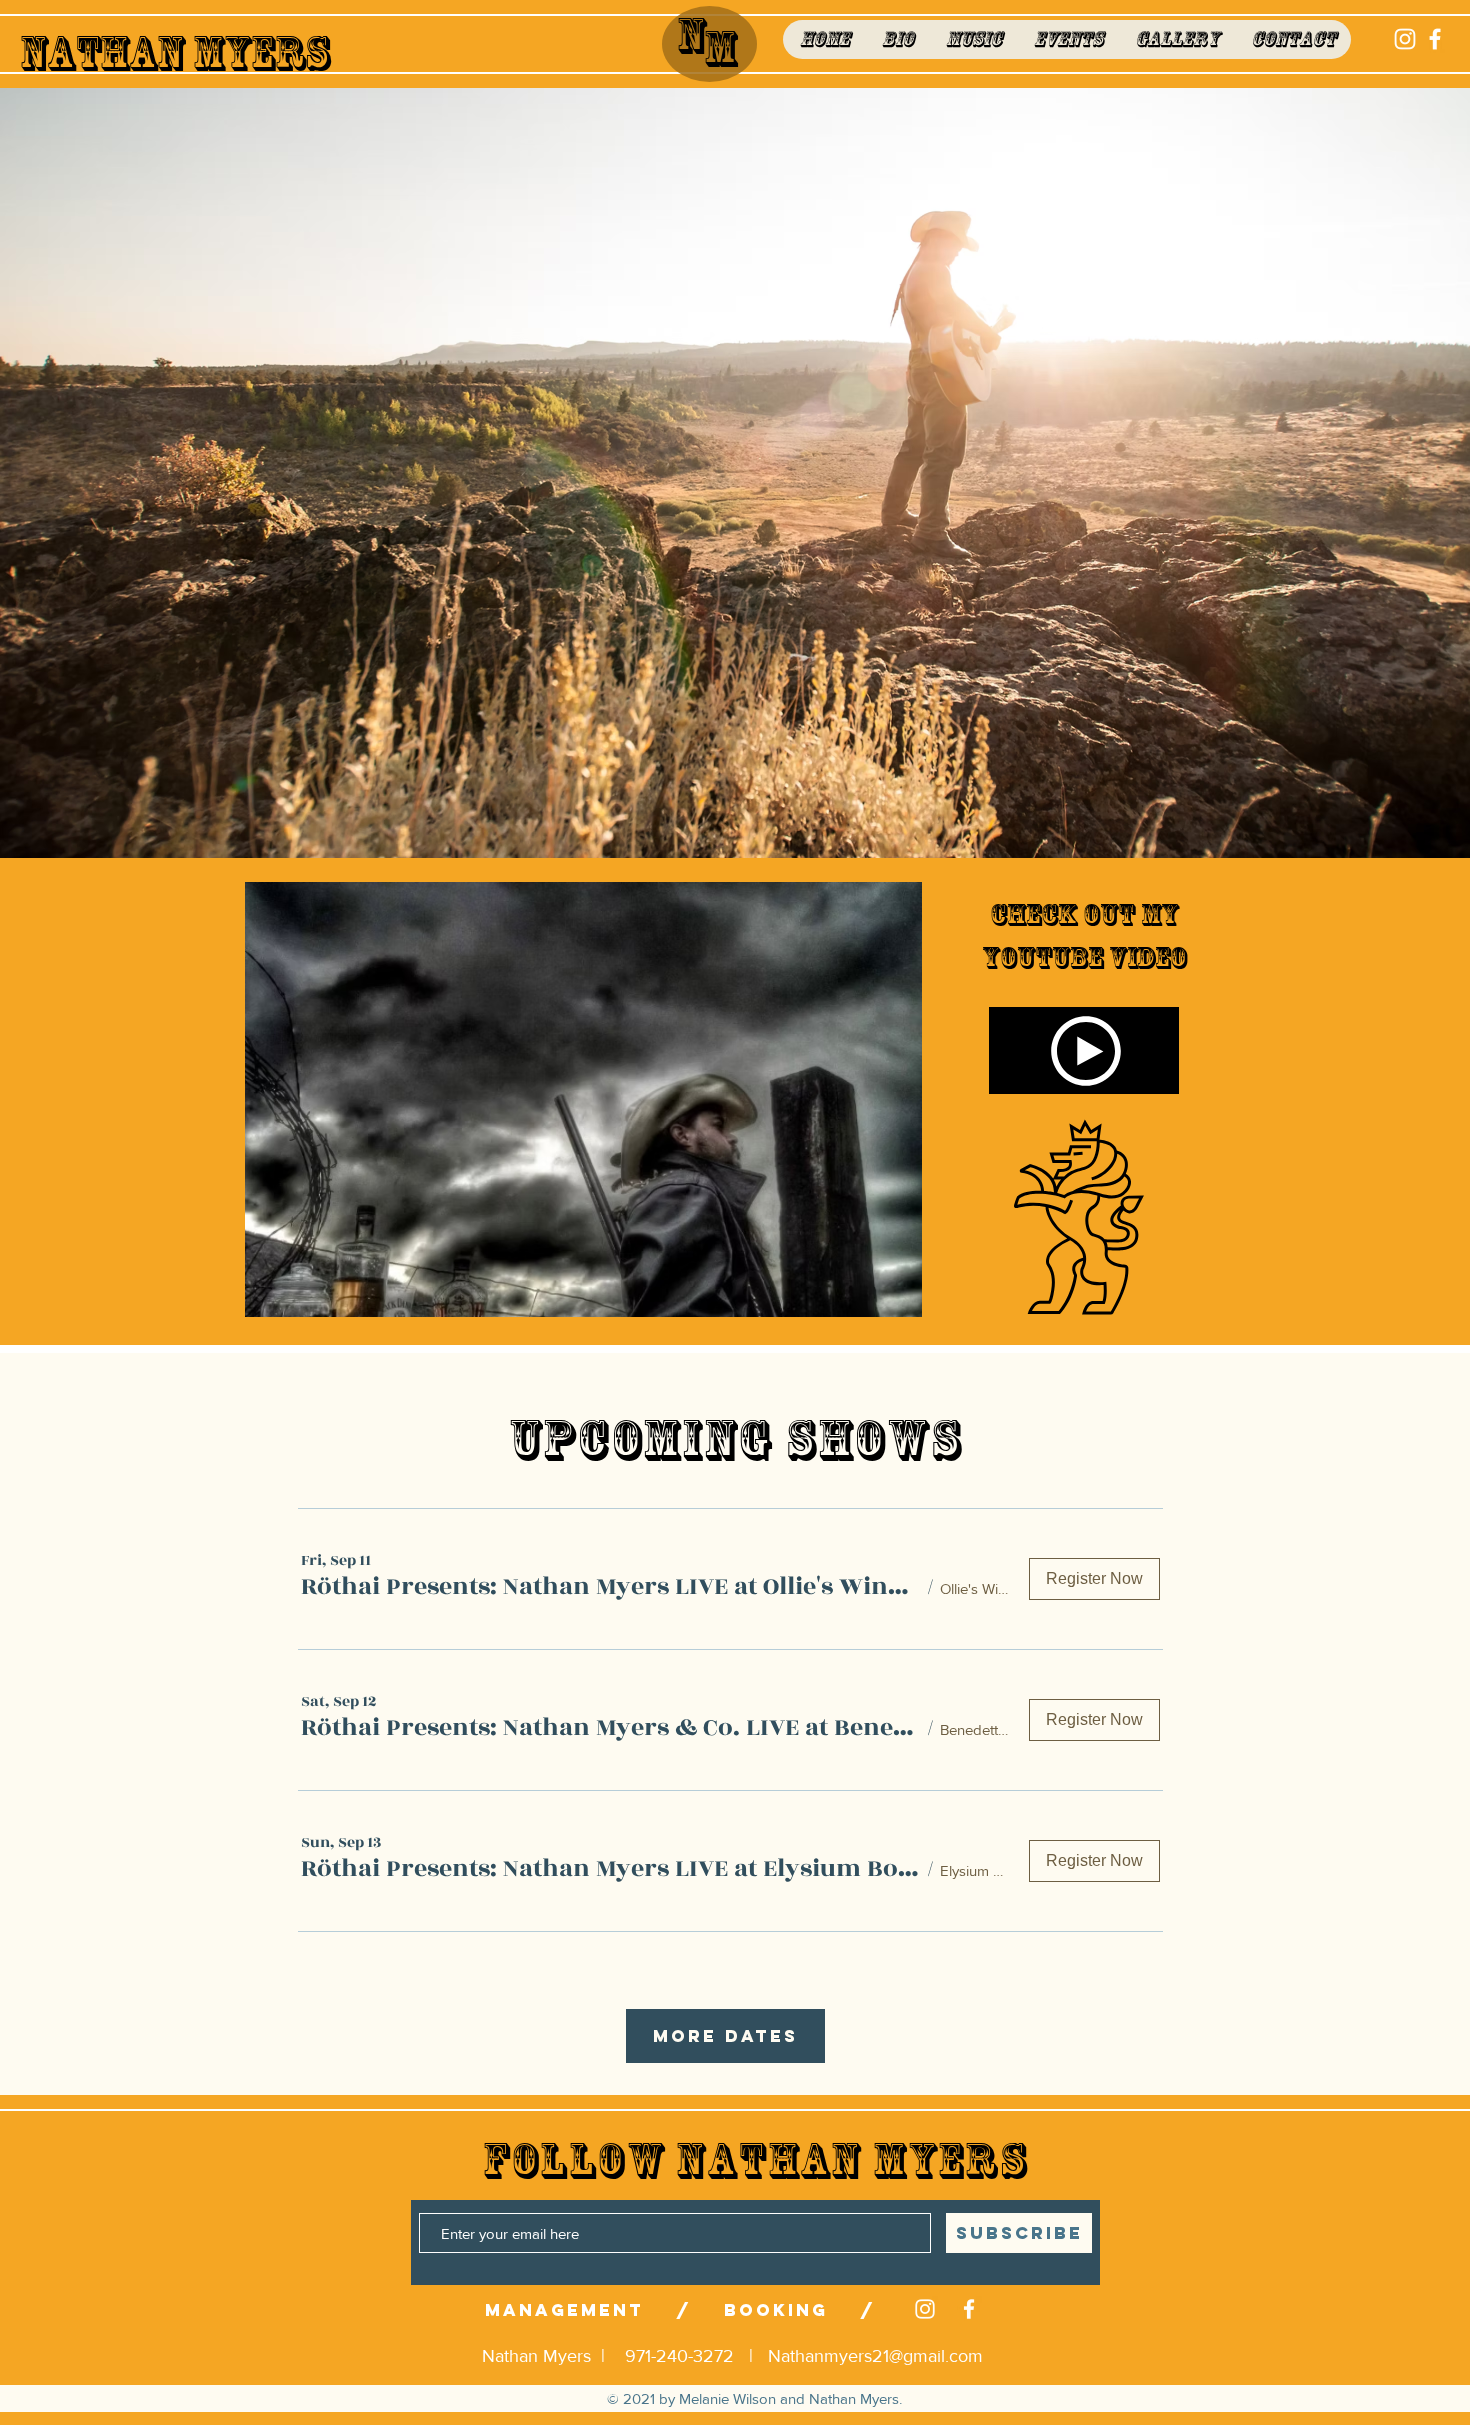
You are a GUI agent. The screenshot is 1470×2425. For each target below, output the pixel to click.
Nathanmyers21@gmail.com (875, 2356)
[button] (611, 1587)
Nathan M (122, 53)
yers (277, 53)
